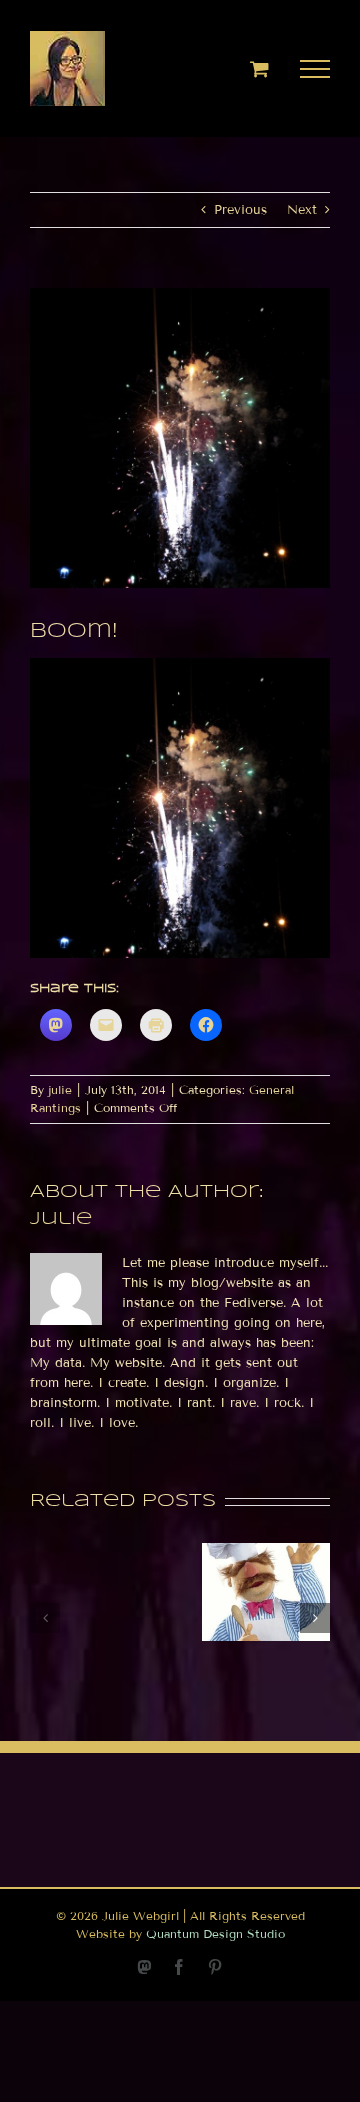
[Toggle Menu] (315, 69)
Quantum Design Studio (215, 1933)
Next (302, 210)
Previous (240, 210)
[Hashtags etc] (266, 1551)
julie (60, 1089)
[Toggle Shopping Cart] (259, 68)
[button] (45, 1618)
